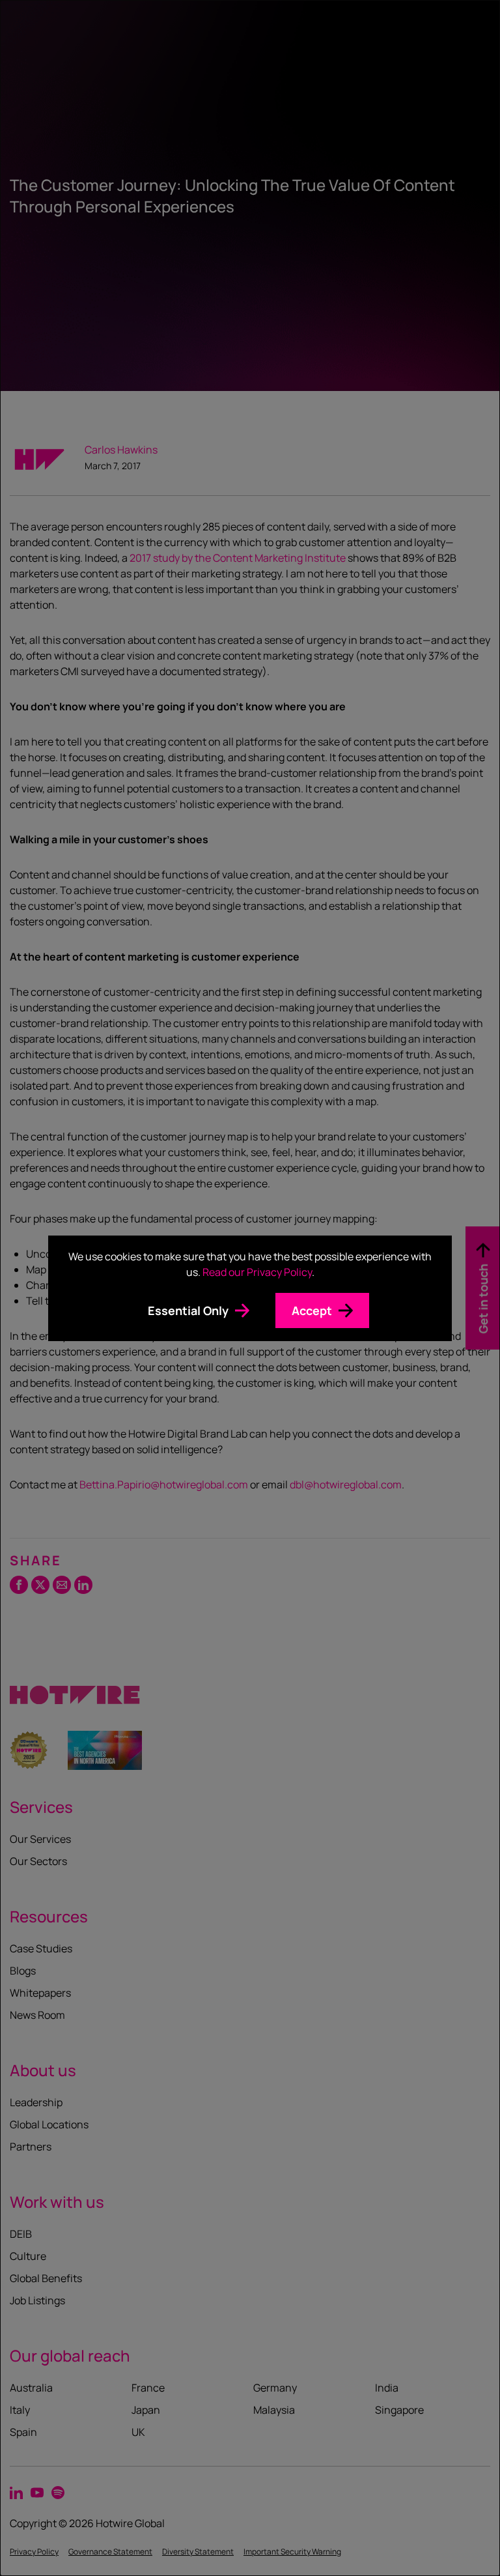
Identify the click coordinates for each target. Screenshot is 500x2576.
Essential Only (188, 1310)
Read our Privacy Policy (257, 1272)
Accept (312, 1310)
